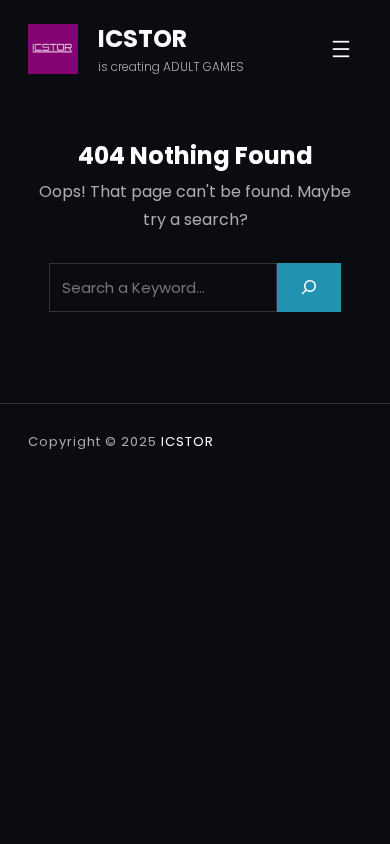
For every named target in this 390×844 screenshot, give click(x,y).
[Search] (309, 287)
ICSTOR (142, 38)
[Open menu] (341, 49)
